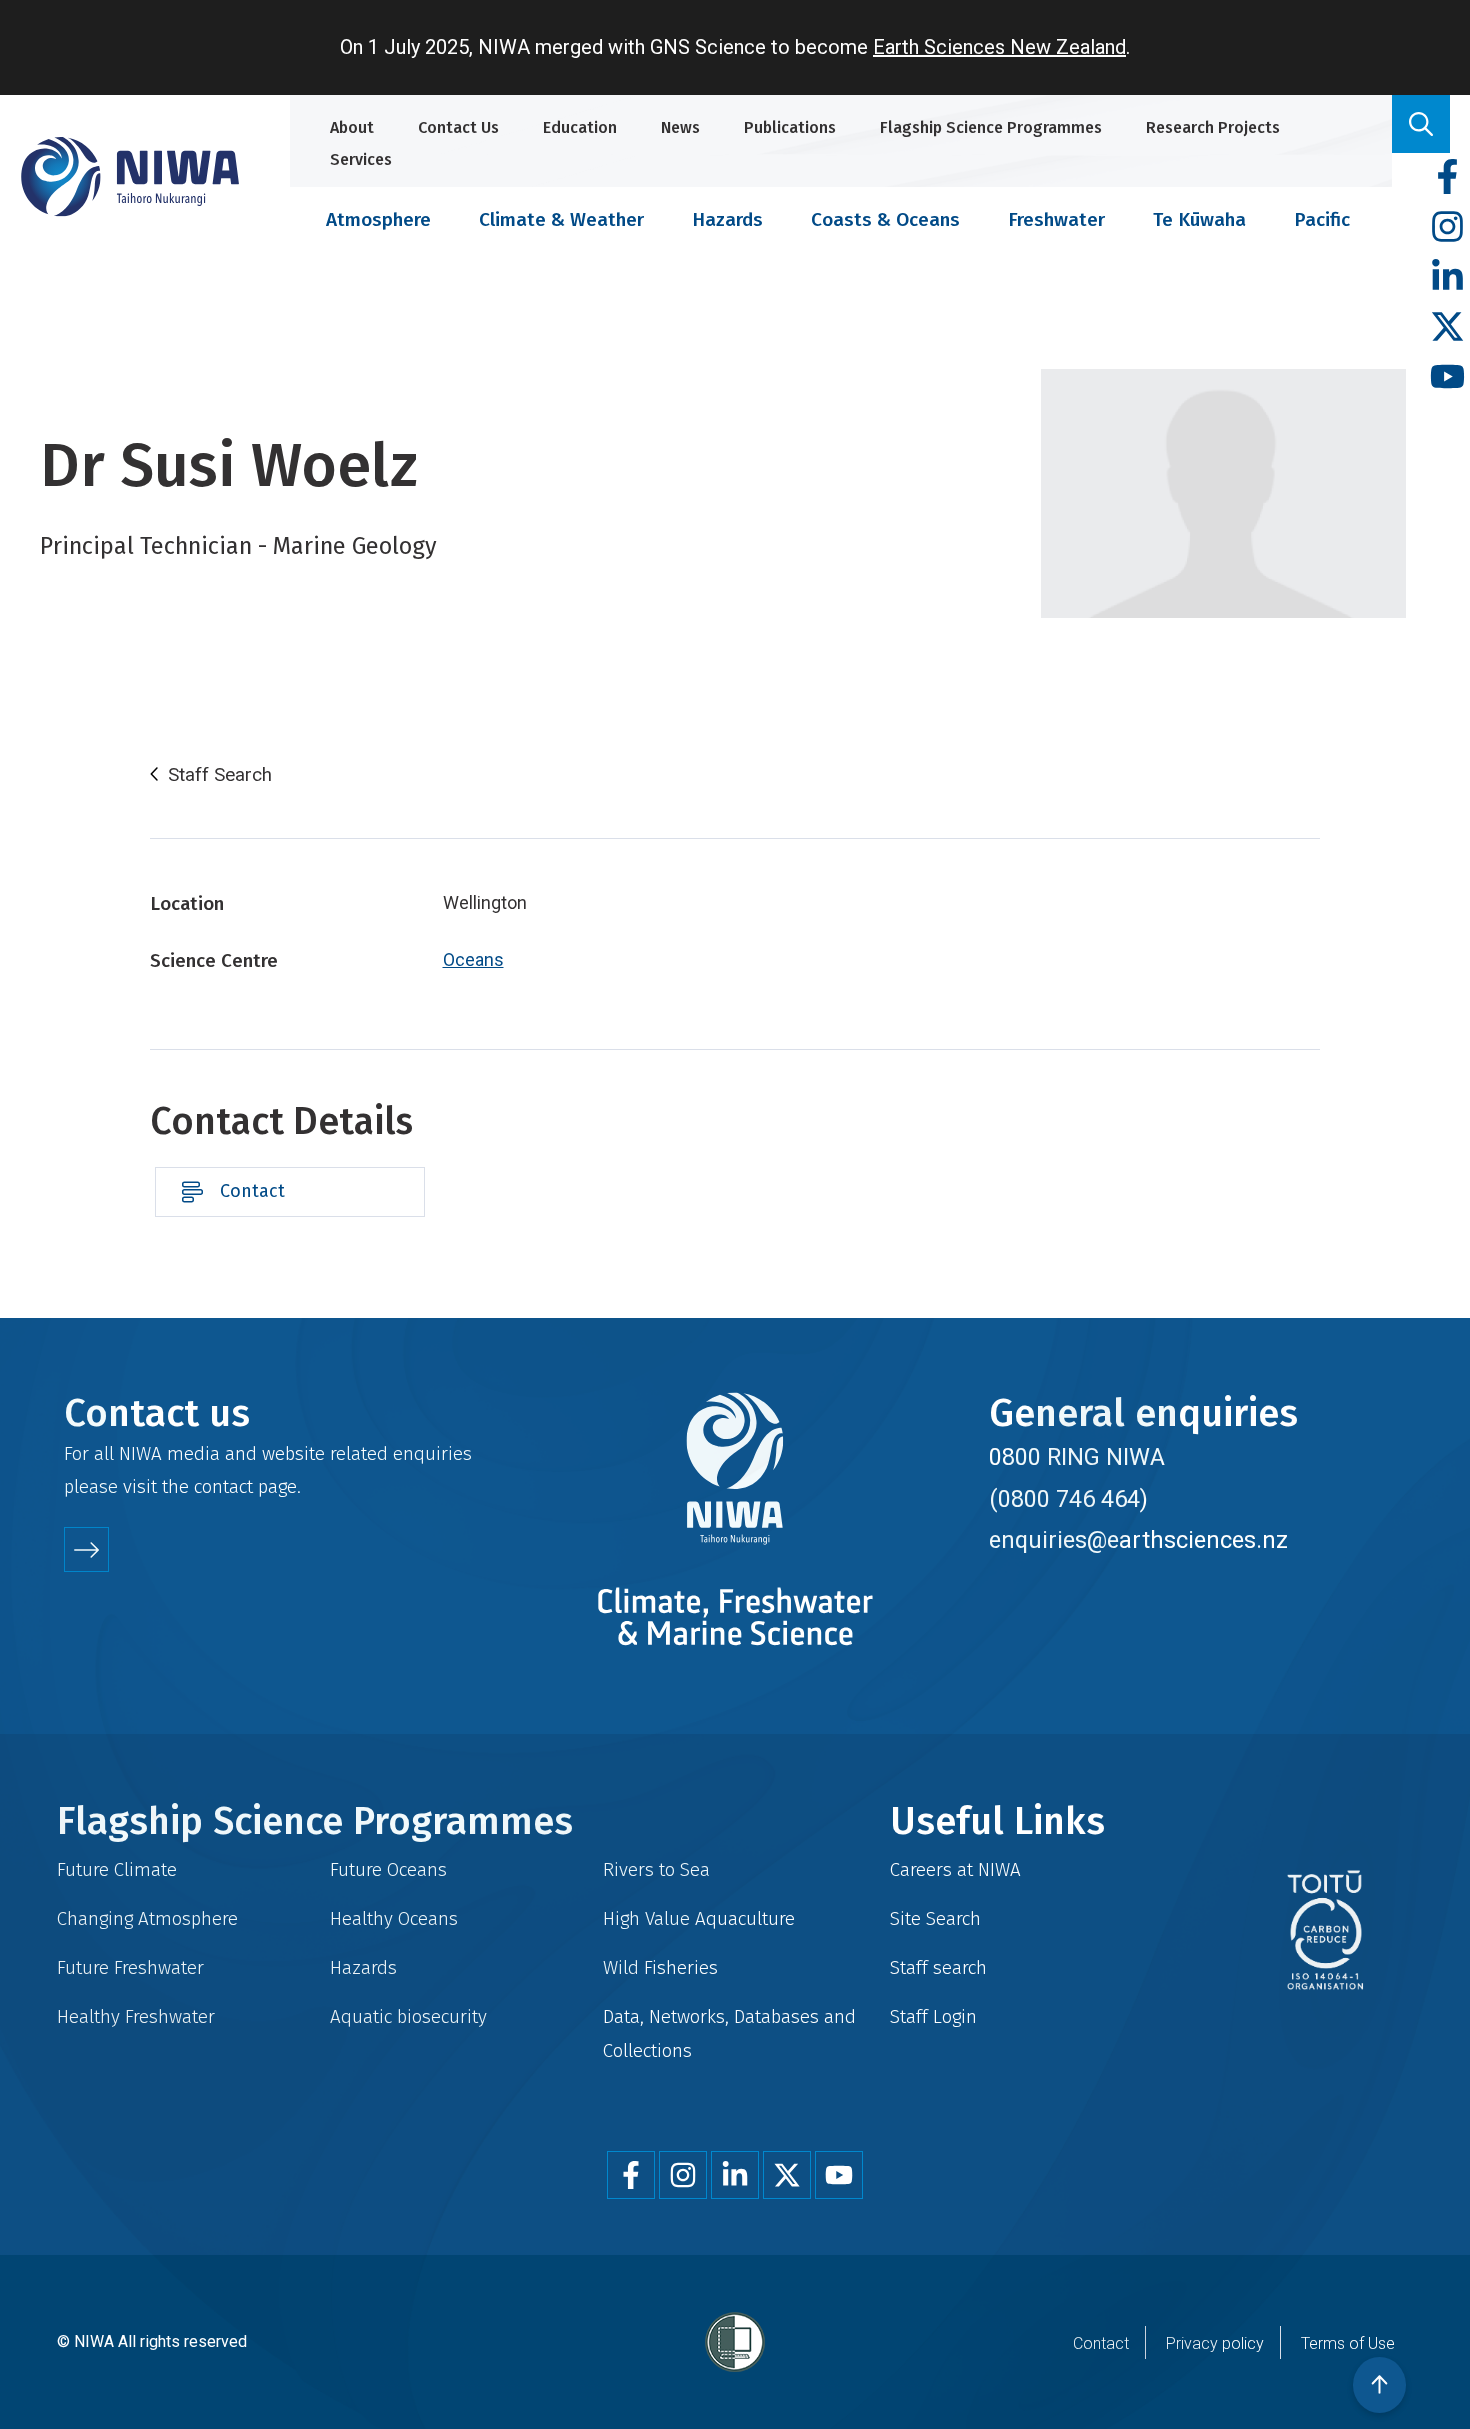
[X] (1447, 327)
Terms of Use (1348, 2343)
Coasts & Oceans (885, 219)
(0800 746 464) (1068, 1499)
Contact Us (458, 127)
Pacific (1322, 219)
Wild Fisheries (660, 1967)
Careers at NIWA (955, 1869)
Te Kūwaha (1199, 219)
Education (580, 127)
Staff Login (933, 2016)
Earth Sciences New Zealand (999, 47)
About (352, 127)
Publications (790, 127)
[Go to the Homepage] (130, 176)
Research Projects (1213, 127)
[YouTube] (1447, 377)
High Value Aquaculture (699, 1918)
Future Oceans (388, 1869)
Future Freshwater (130, 1967)
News (680, 127)
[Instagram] (1447, 227)
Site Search (935, 1918)
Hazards (727, 219)
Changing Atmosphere (147, 1918)
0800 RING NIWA (1077, 1457)
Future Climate (117, 1869)
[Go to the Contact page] (86, 1549)
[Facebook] (1447, 177)
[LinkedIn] (1447, 277)
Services (361, 159)
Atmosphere (378, 219)
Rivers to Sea (656, 1869)
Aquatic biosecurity (408, 2016)
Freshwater (1056, 219)
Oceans (473, 959)
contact (223, 1486)
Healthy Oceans (394, 1918)
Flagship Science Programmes (991, 127)
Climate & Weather (561, 219)
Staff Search (220, 775)
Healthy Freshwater (136, 2016)
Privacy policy (1215, 2343)
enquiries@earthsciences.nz (1138, 1540)
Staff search (938, 1967)
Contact (252, 1191)
